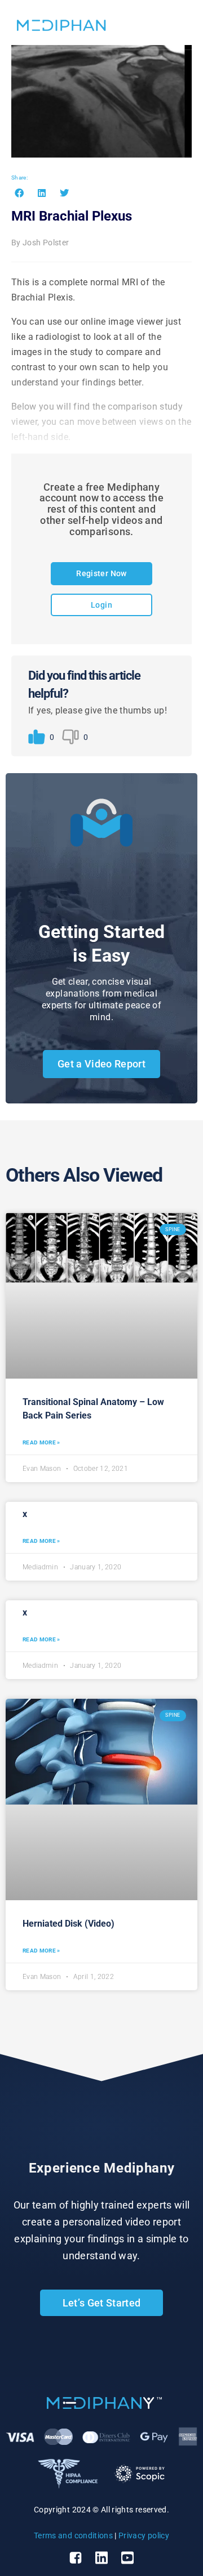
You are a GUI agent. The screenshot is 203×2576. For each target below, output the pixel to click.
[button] (19, 193)
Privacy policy (144, 2535)
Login (101, 605)
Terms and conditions (73, 2535)
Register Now (101, 573)
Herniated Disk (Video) (69, 1924)
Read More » (41, 1442)
